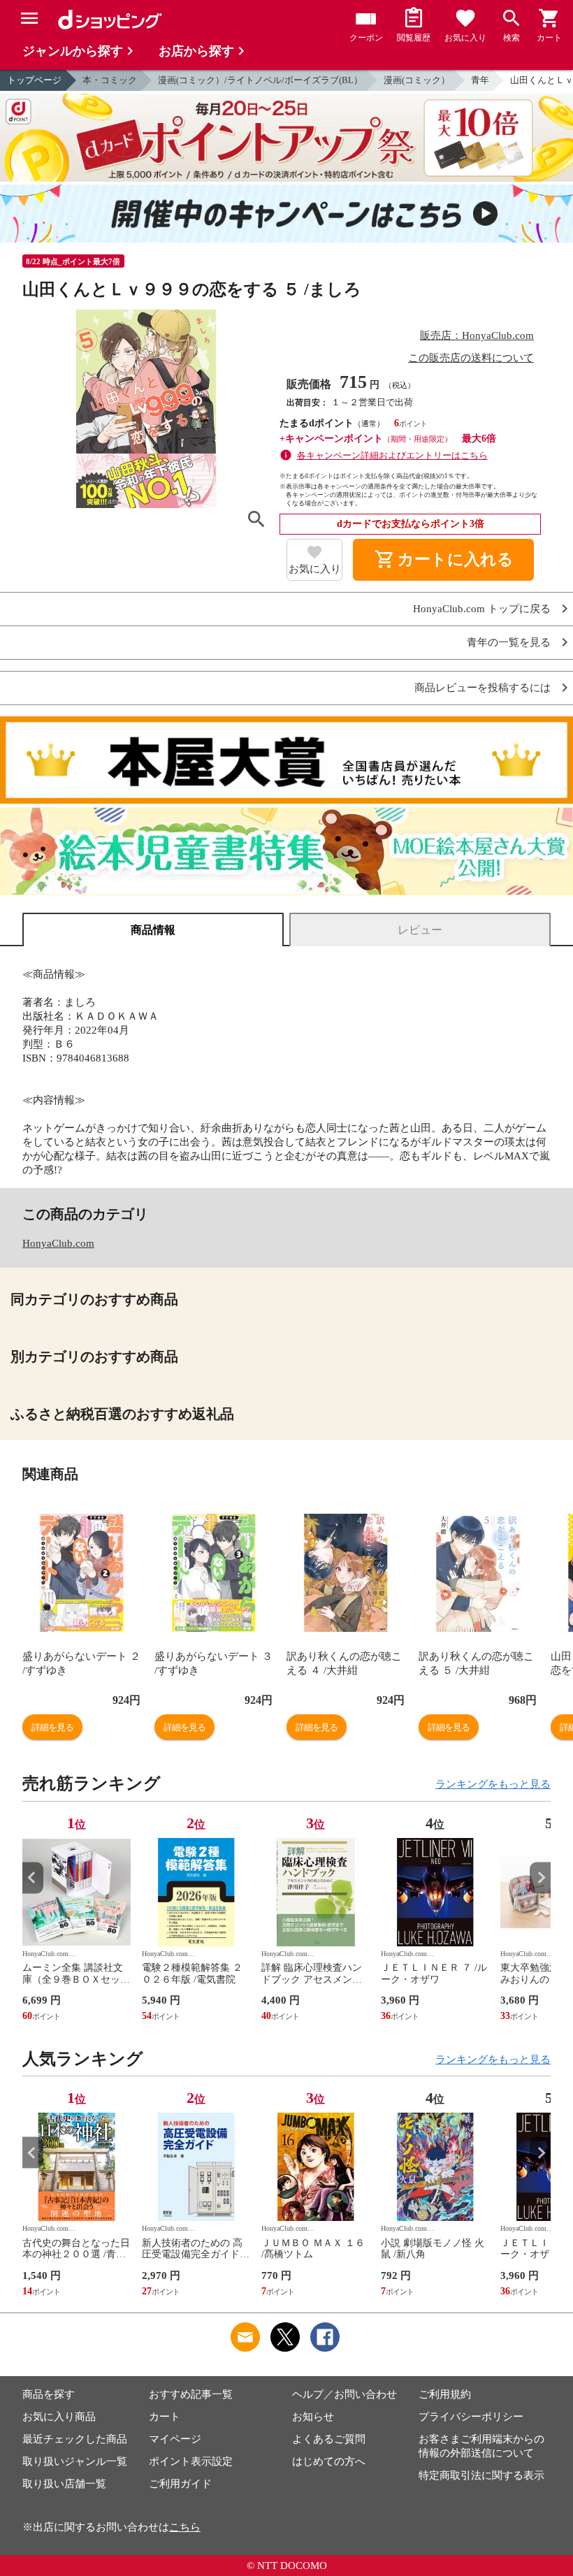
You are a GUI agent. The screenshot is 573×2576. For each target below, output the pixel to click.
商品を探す (49, 2394)
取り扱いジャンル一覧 (75, 2461)
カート (165, 2417)
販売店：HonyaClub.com (477, 335)
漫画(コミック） (417, 80)
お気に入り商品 (59, 2417)
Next (540, 1877)
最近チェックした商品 (75, 2439)
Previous (33, 1877)
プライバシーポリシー (471, 2417)
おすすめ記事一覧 (191, 2394)
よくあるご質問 (329, 2439)
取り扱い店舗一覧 (64, 2484)
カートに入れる (444, 560)
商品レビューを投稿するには (483, 688)
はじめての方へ (329, 2461)
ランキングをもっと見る (493, 1784)
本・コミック (110, 80)
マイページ (175, 2439)
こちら (185, 2527)
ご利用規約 (445, 2394)
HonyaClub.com (58, 1243)
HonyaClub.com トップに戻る (482, 609)
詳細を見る (52, 1727)
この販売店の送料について (471, 358)
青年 (480, 80)
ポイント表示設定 (191, 2461)
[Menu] (29, 18)
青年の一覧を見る (509, 643)
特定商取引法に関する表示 (481, 2475)
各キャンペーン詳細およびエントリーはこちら (392, 455)
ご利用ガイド (180, 2484)
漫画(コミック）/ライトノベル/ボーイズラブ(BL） (260, 80)
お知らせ (313, 2417)
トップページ (34, 80)
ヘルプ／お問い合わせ (344, 2394)
